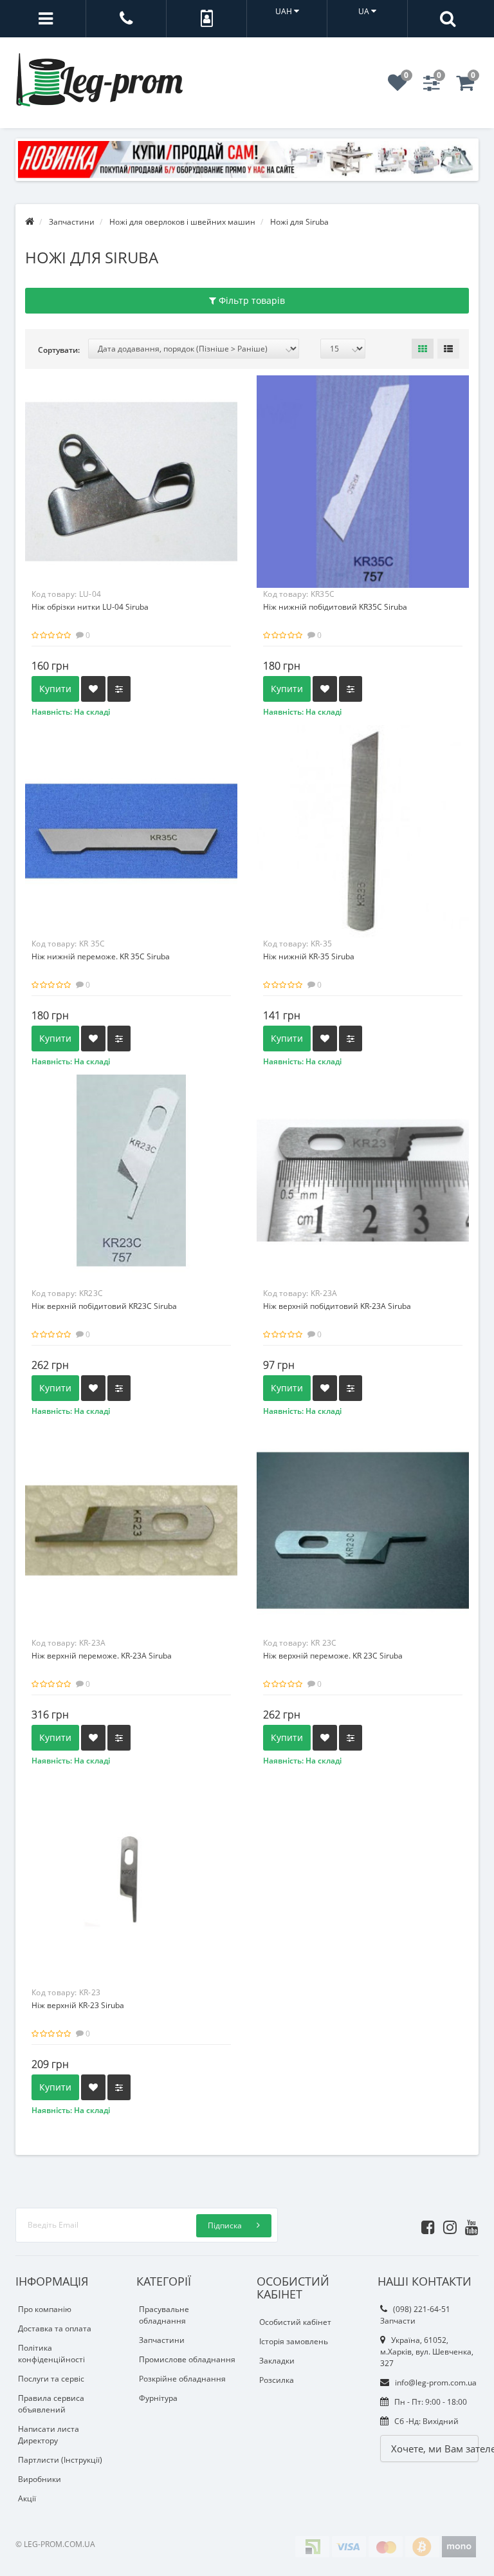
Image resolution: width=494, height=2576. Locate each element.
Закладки (277, 2361)
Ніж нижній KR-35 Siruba (309, 956)
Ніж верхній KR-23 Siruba (78, 2005)
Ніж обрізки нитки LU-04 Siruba (90, 607)
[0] (398, 87)
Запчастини (162, 2340)
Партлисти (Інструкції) (60, 2460)
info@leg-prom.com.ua (435, 2383)
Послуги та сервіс (51, 2379)
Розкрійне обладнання (182, 2379)
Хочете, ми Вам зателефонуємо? (435, 2449)
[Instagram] (447, 2225)
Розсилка (277, 2380)
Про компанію (45, 2309)
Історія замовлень (294, 2341)
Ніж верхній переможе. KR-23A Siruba (102, 1656)
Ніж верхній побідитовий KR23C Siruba (104, 1306)
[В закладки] (93, 689)
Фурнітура (158, 2398)
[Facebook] (425, 2225)
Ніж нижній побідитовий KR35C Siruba (335, 607)
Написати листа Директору (49, 2435)
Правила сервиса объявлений (51, 2404)
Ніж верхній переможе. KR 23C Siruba (333, 1656)
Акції (27, 2498)
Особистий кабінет (295, 2322)
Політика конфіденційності (51, 2354)
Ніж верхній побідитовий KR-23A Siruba (337, 1306)
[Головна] (30, 222)
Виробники (40, 2479)
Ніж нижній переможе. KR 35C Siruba (101, 956)
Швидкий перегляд (131, 470)
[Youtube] (469, 2225)
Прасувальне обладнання (164, 2315)
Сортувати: (59, 350)
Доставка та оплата (55, 2328)
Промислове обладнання (187, 2359)
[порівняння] (119, 689)
